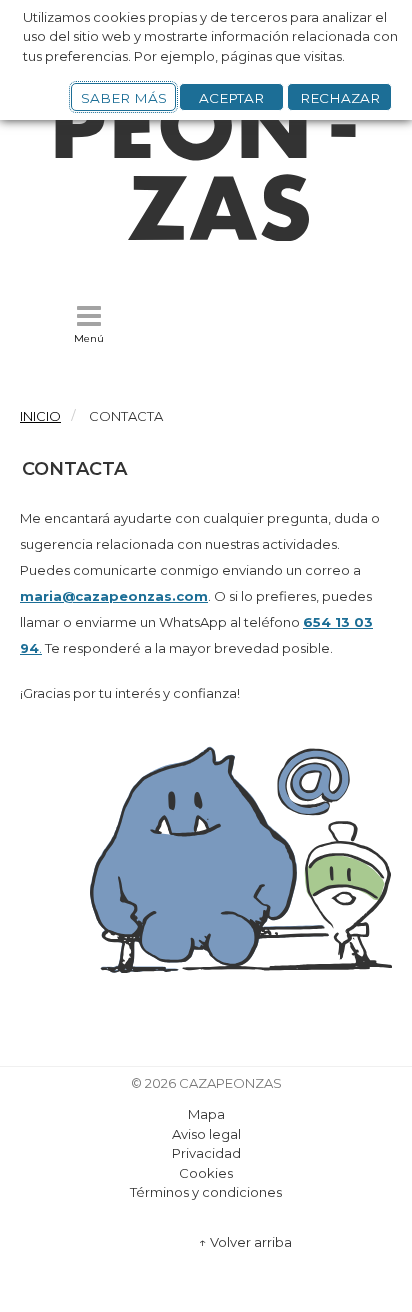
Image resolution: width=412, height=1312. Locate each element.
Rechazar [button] (340, 98)
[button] (89, 324)
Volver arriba (245, 1242)
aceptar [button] (231, 98)
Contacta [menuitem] (126, 416)
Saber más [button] (124, 98)
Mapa (206, 1114)
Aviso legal (206, 1134)
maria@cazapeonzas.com (114, 596)
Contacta (74, 469)
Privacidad (206, 1153)
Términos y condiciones (206, 1192)
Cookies (206, 1173)
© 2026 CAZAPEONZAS (206, 1083)
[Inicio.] (206, 236)
